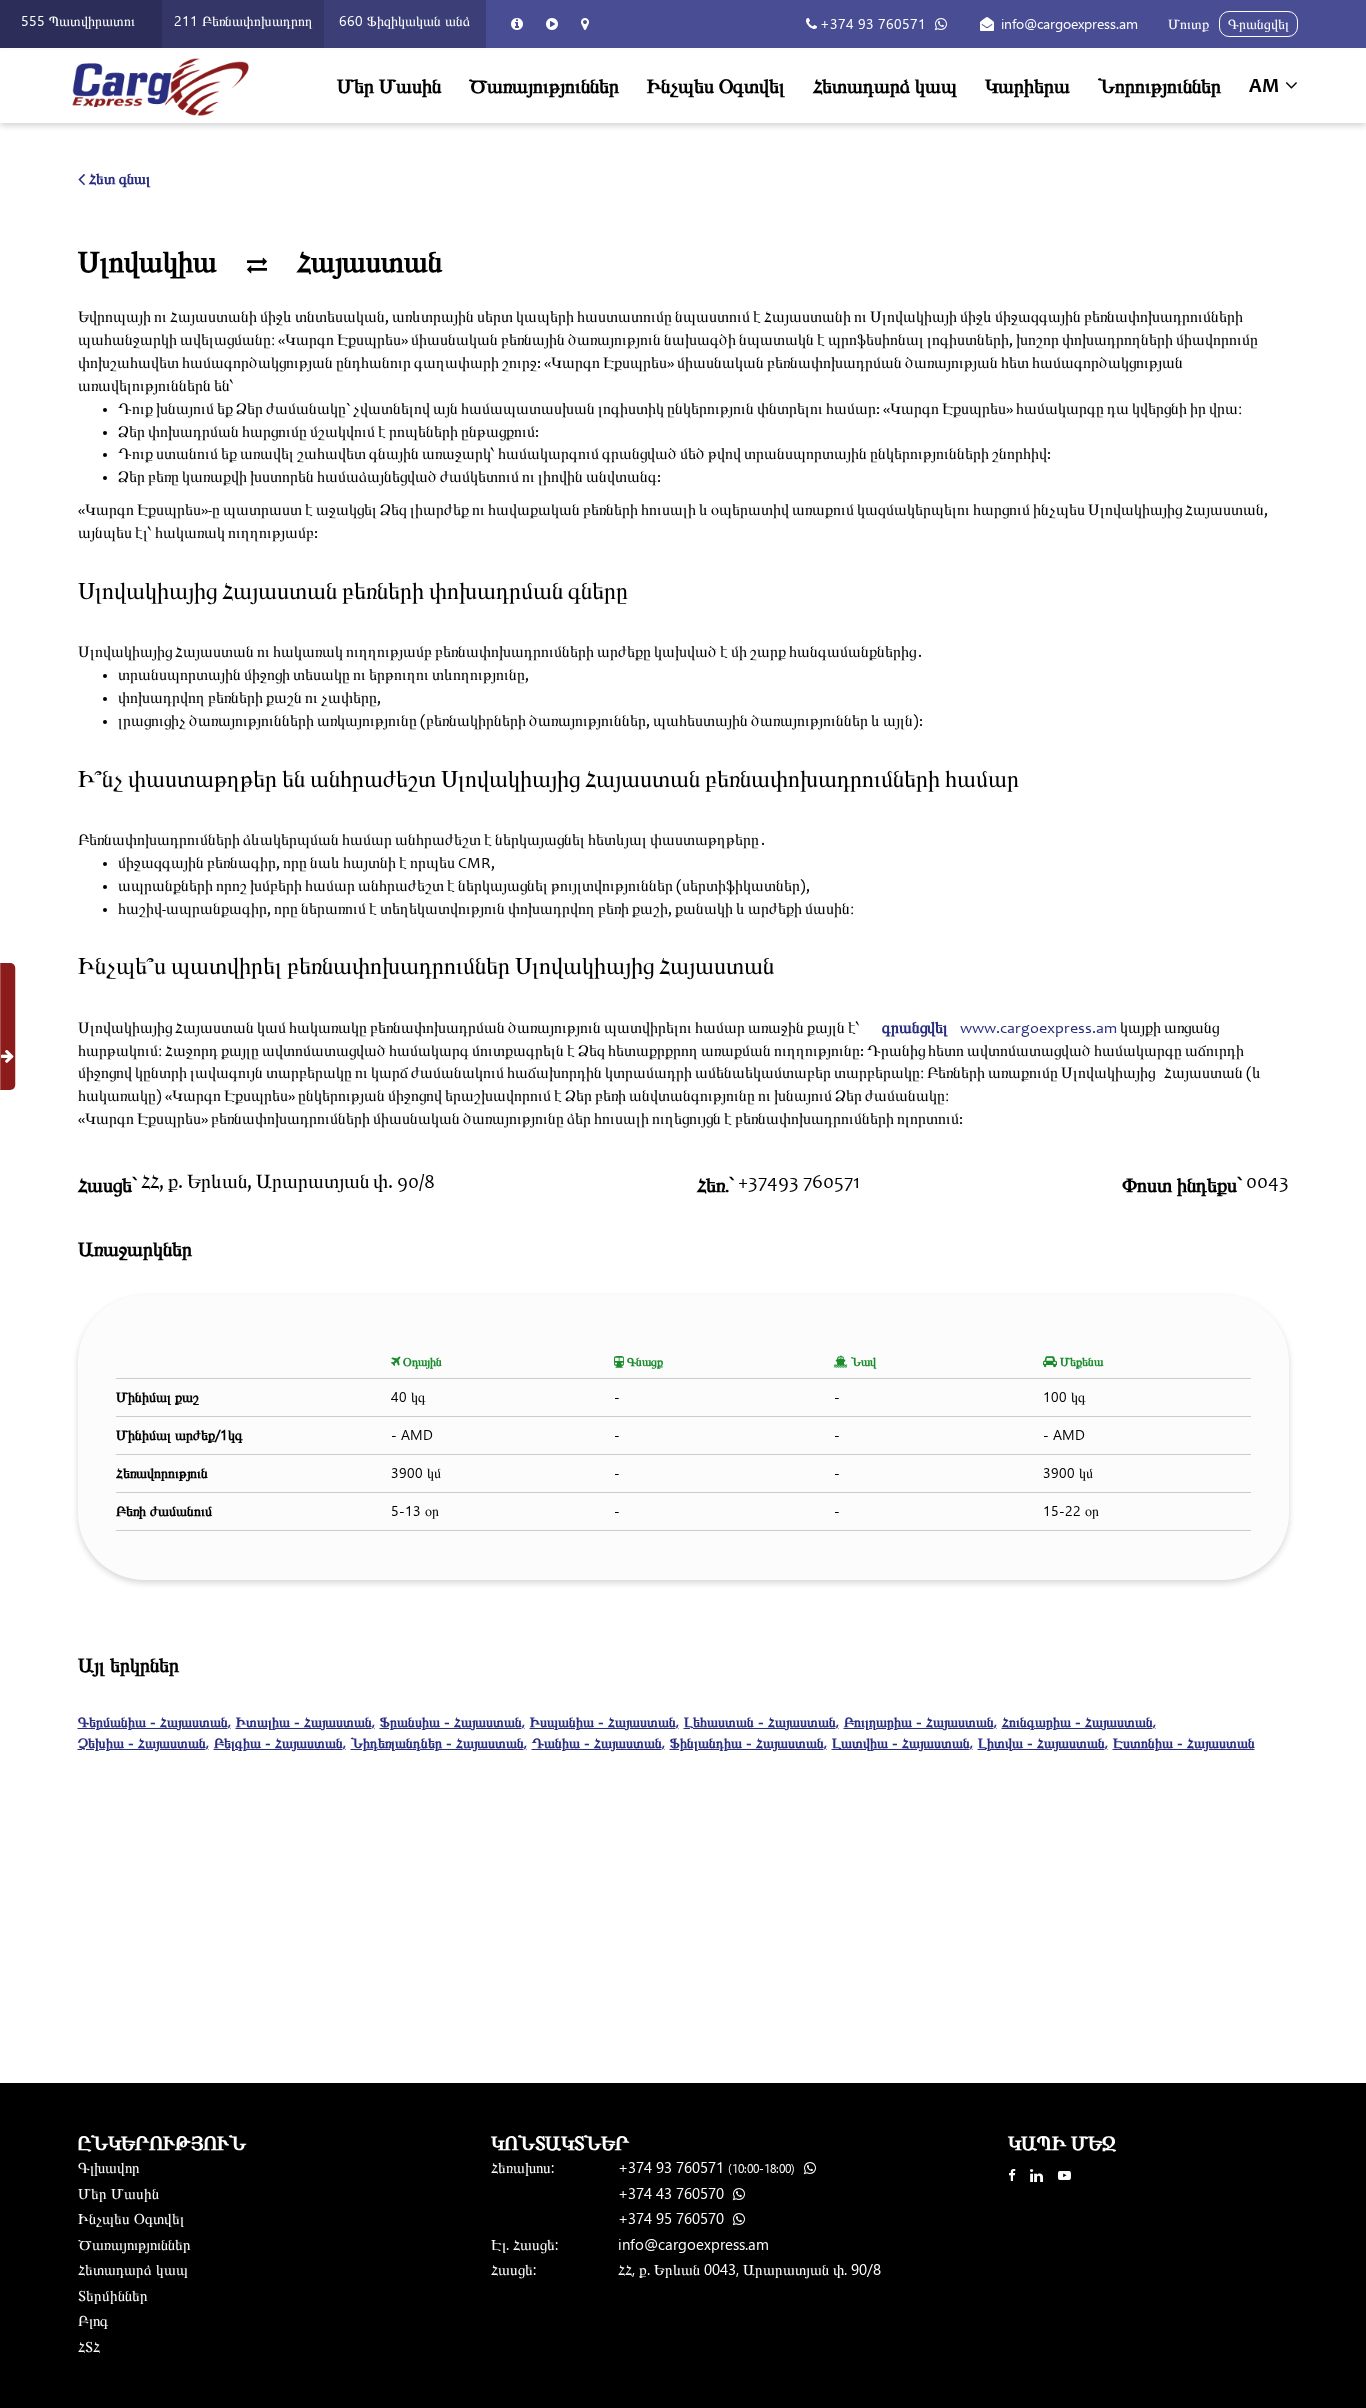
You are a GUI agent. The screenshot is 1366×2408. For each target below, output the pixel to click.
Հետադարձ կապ (885, 84)
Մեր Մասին (389, 84)
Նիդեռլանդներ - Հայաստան (439, 1742)
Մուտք (1188, 23)
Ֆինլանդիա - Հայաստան (748, 1742)
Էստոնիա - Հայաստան (1184, 1742)
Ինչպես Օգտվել (716, 84)
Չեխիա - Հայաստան (143, 1742)
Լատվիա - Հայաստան (902, 1742)
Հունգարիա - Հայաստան (1079, 1721)
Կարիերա (1027, 84)
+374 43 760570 (673, 2193)
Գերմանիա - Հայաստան (154, 1721)
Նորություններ (1159, 84)
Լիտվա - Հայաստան (1043, 1742)
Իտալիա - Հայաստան (305, 1721)
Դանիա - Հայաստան (598, 1742)
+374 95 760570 (673, 2218)
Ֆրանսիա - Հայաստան (452, 1721)
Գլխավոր (109, 2167)
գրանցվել (915, 1029)
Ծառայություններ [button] (544, 84)
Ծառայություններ (134, 2244)
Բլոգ (93, 2320)
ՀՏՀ (89, 2346)
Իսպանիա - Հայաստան (604, 1721)
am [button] (1266, 88)
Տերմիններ (113, 2295)
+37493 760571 (799, 1184)
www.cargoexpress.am (1038, 1029)
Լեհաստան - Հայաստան (761, 1721)
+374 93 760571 (873, 23)
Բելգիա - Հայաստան (280, 1742)
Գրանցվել (1258, 23)
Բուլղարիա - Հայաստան (920, 1721)
